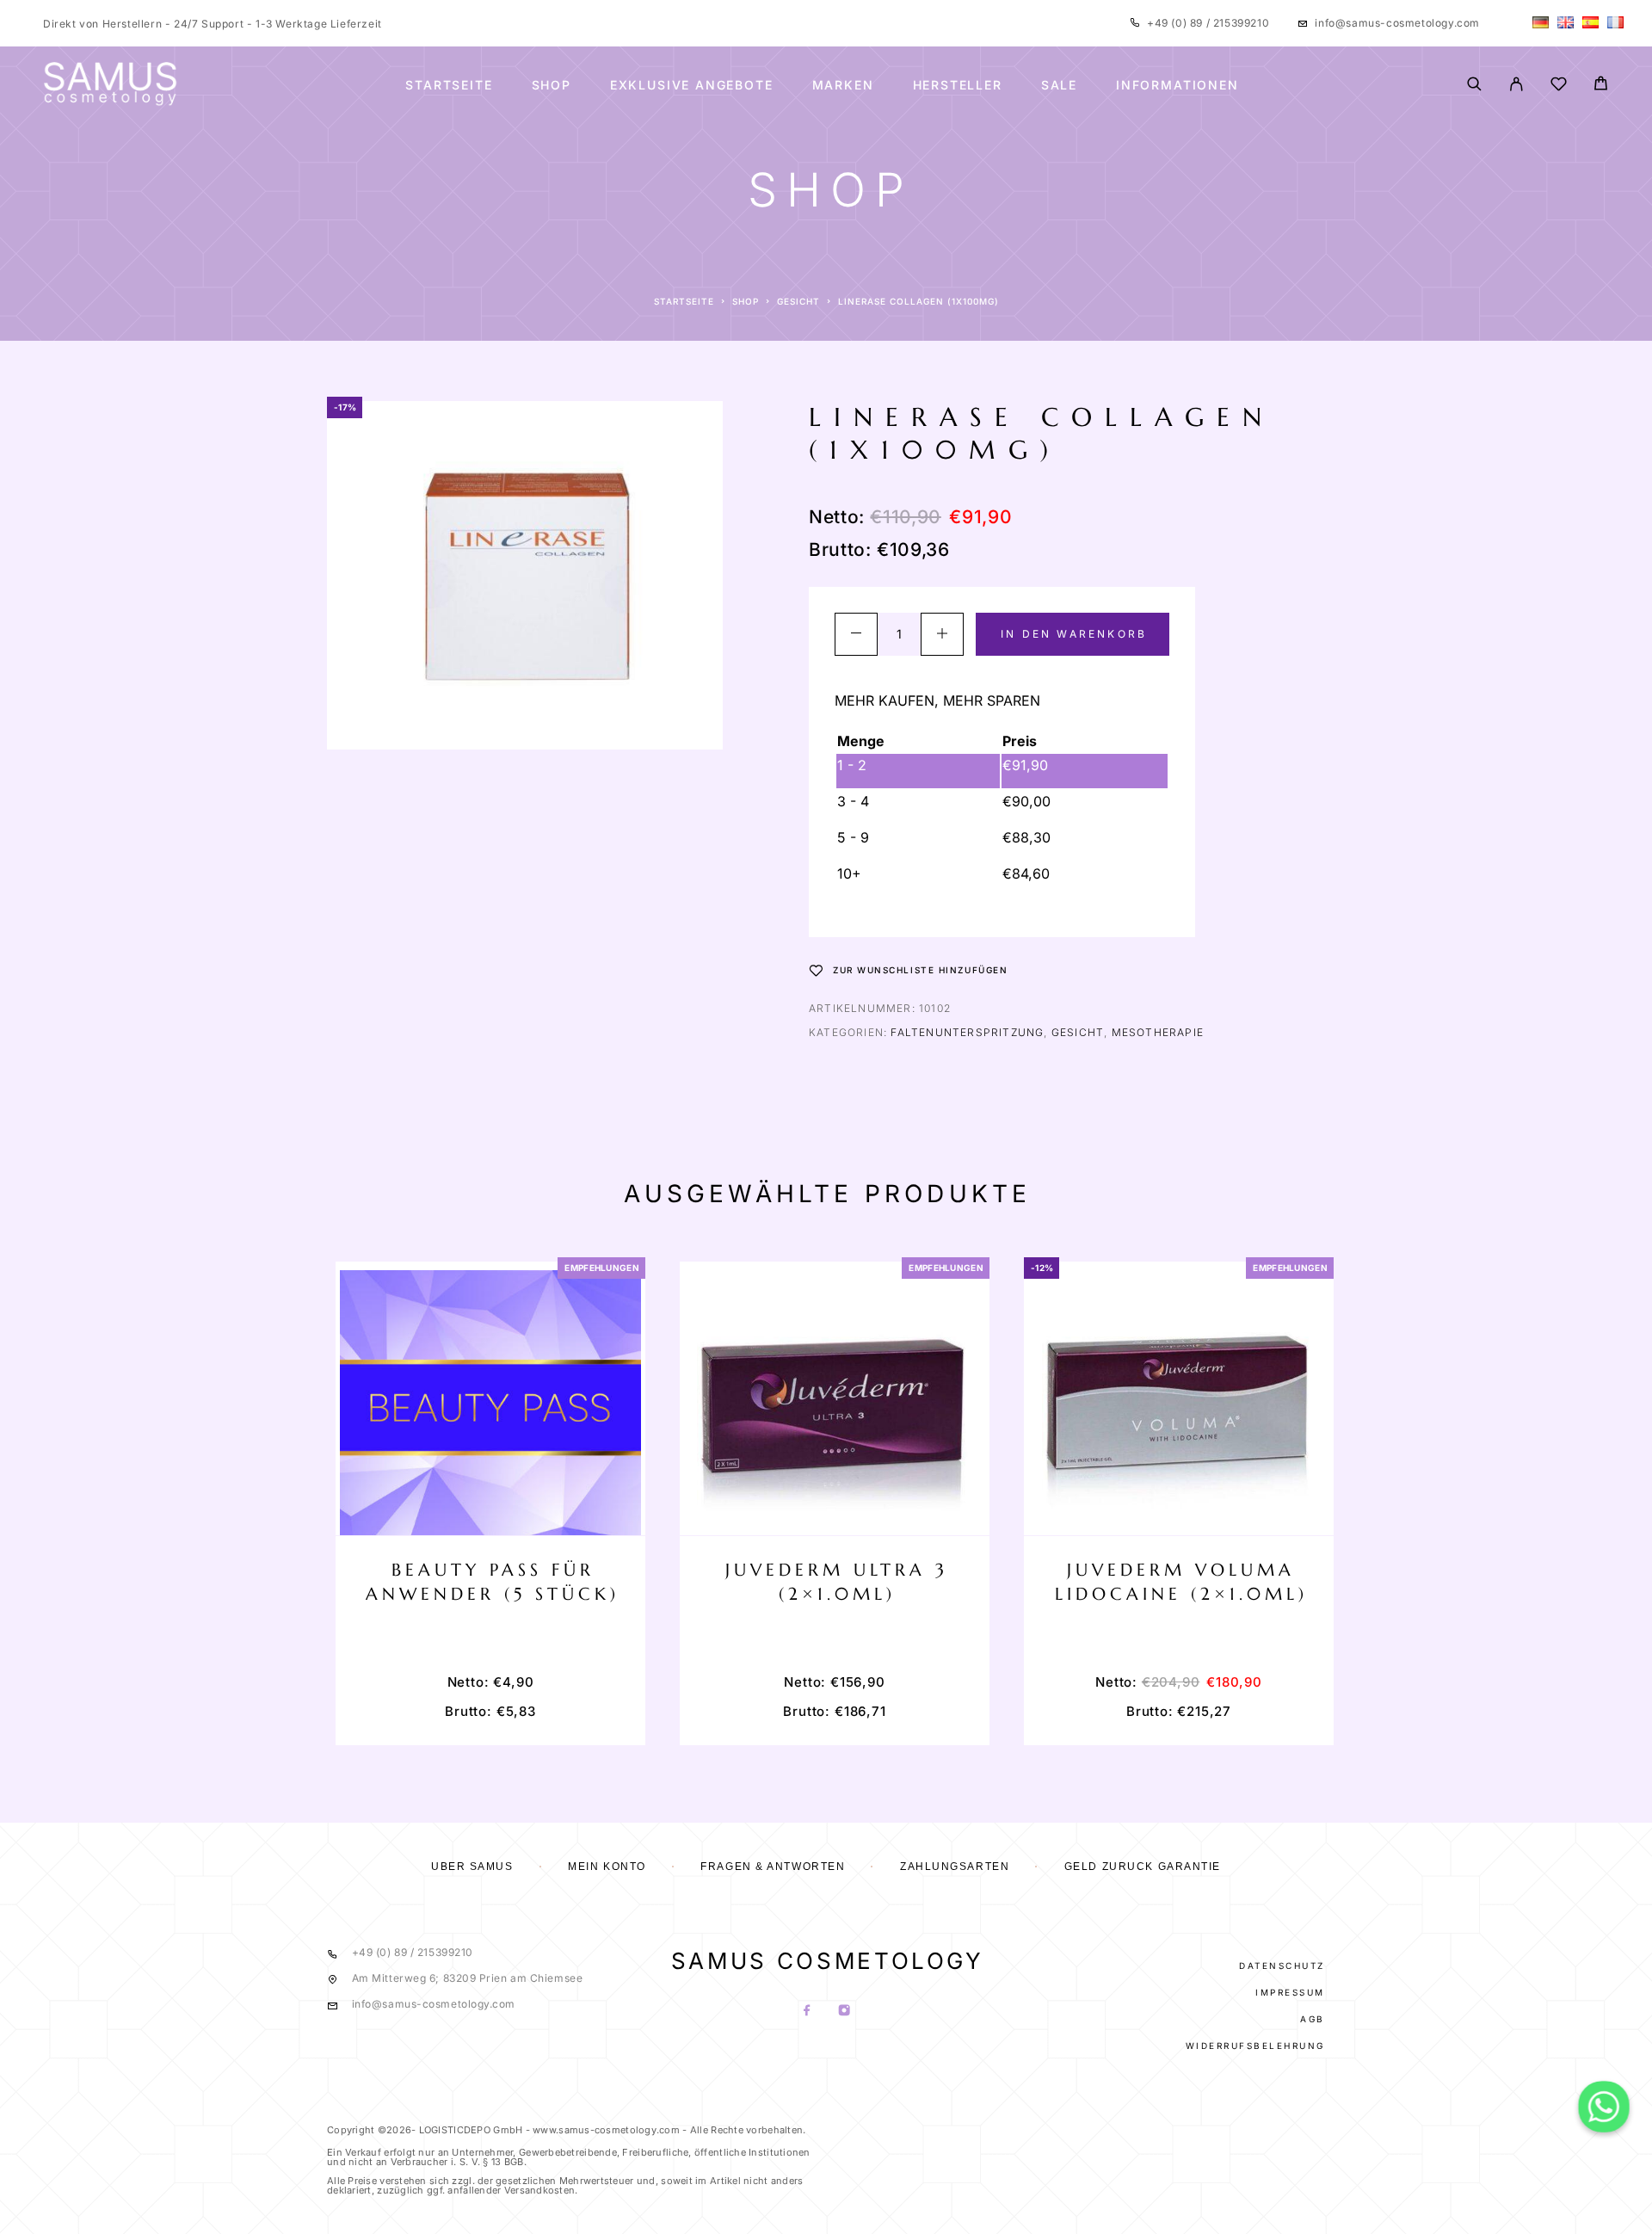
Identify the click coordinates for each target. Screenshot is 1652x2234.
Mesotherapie (1158, 1032)
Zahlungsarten (955, 1867)
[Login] (1516, 85)
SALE (1059, 85)
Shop (552, 85)
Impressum (1290, 1992)
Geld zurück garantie (1143, 1867)
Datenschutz (1282, 1966)
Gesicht (798, 301)
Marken (843, 85)
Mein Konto (607, 1867)
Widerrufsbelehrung (1255, 2046)
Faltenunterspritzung (967, 1032)
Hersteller (958, 85)
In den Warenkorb (1074, 634)
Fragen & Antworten (773, 1867)
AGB (1313, 2019)
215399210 (1239, 23)
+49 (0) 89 (1177, 23)
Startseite (449, 85)
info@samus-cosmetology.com (1397, 23)
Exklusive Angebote (692, 85)
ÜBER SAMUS (472, 1867)
